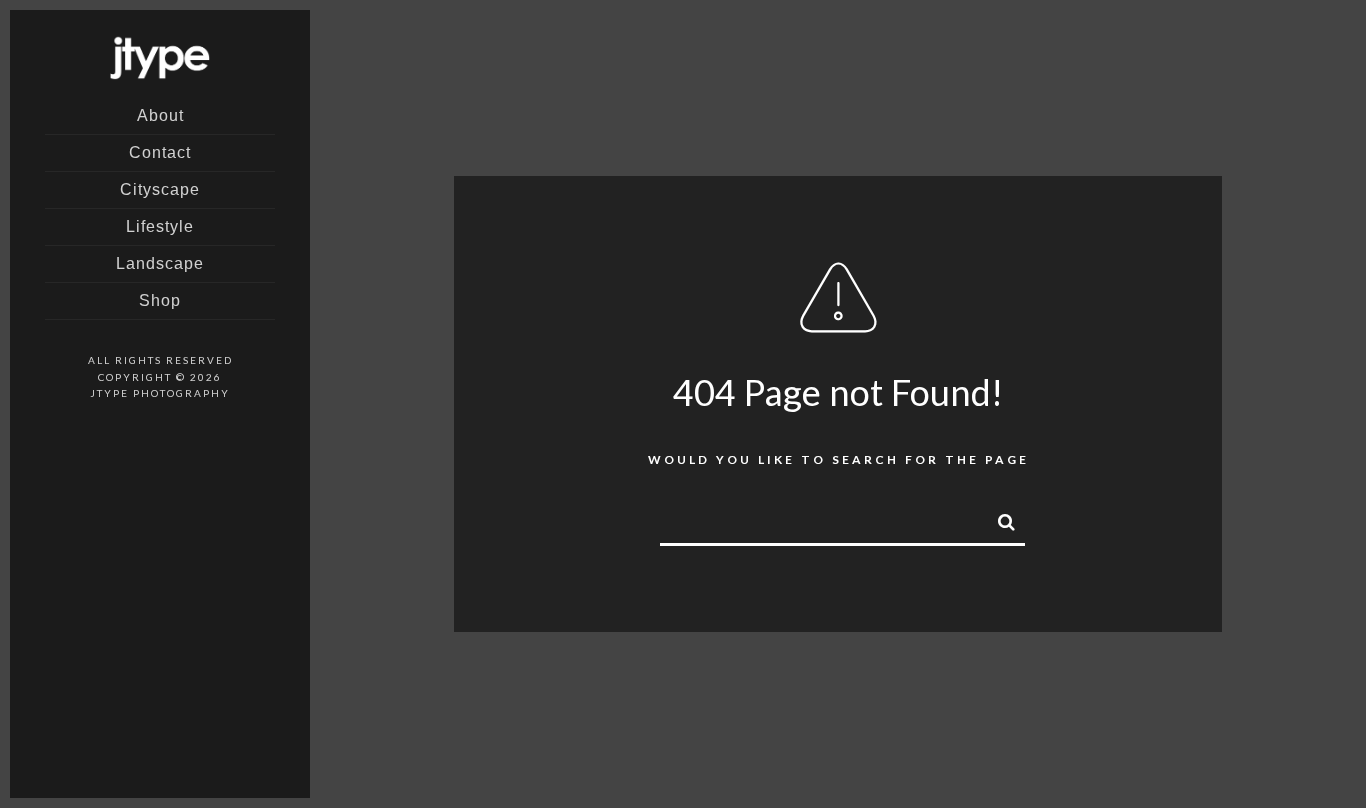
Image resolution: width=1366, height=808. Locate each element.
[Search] (998, 519)
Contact (160, 152)
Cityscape (160, 189)
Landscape (160, 263)
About (160, 115)
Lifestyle (160, 226)
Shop (160, 300)
